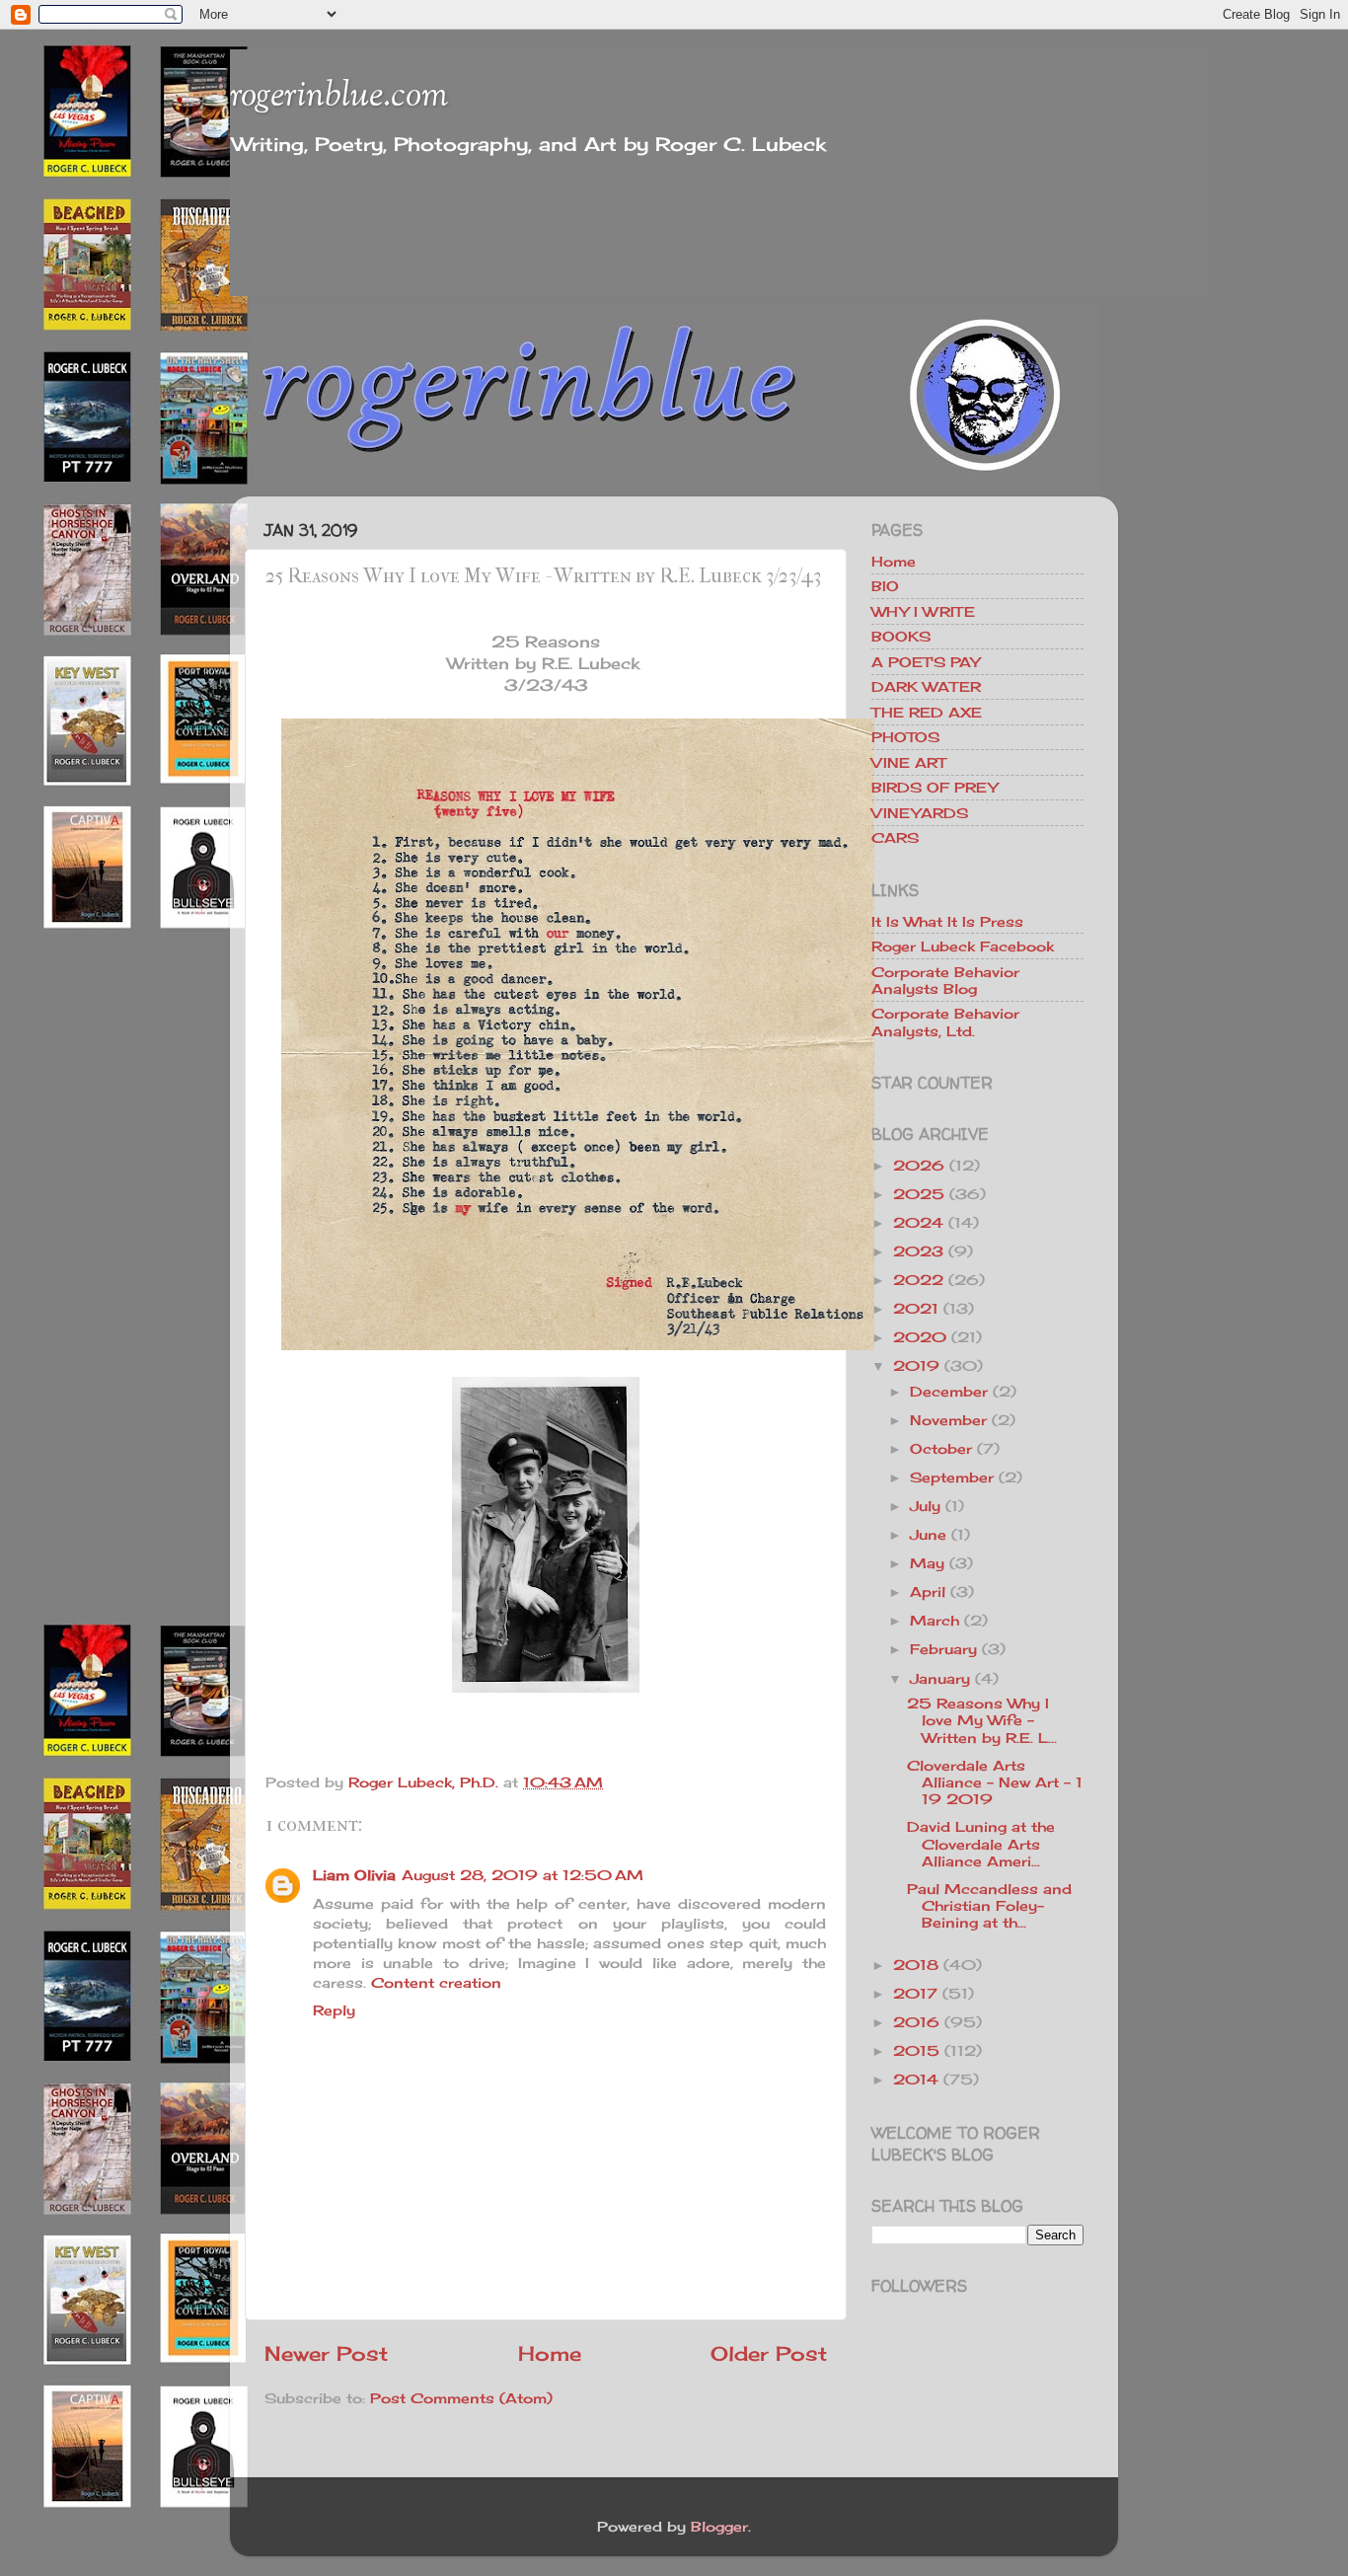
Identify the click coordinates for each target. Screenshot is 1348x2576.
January (940, 1678)
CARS (895, 837)
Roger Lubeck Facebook (963, 946)
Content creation (436, 1982)
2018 (916, 1965)
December (949, 1391)
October (941, 1448)
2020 (920, 1337)
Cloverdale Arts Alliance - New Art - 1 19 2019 (995, 1782)
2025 (919, 1194)
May (927, 1563)
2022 (918, 1280)
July (925, 1506)
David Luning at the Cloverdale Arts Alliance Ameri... (981, 1844)
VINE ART (908, 762)
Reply (334, 2010)
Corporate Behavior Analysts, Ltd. (945, 1022)
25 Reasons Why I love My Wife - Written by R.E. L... (982, 1720)
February (943, 1649)
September (952, 1477)
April (928, 1591)
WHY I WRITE (923, 611)
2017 (915, 1993)
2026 (919, 1165)
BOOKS (901, 636)
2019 (916, 1365)
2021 (916, 1308)
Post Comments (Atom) (461, 2398)
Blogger (719, 2526)
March (935, 1620)
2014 (916, 2079)
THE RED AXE (927, 712)
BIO (885, 586)
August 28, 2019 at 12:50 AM (523, 1875)
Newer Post (326, 2353)
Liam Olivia (354, 1875)
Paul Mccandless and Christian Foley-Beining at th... (989, 1906)
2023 (918, 1251)
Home (550, 2353)
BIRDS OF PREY (935, 787)
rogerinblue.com (339, 97)
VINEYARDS (920, 813)
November (948, 1420)
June (928, 1534)
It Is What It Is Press (947, 921)
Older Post (769, 2353)
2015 (916, 2050)
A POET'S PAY (926, 662)
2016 (916, 2022)
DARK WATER (926, 686)
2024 (918, 1222)
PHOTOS (905, 737)
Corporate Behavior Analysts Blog (945, 980)
